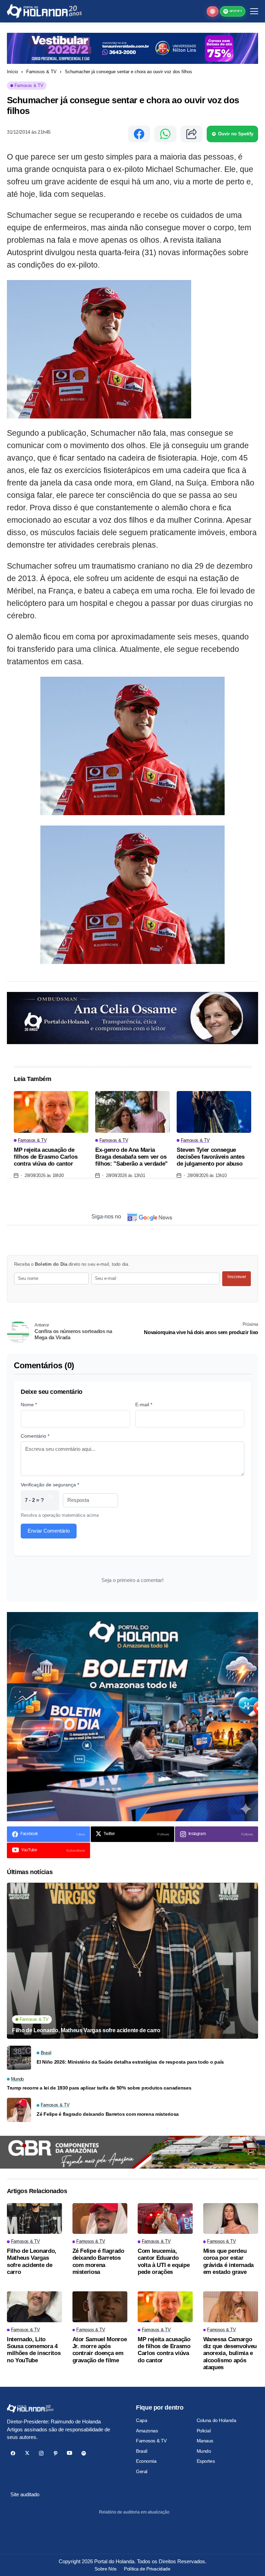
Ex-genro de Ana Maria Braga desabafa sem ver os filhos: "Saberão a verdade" (131, 1157)
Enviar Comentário (49, 1531)
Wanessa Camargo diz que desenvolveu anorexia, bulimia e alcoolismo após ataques (230, 2353)
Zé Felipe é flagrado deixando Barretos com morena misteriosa (108, 2114)
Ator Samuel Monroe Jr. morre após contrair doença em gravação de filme (100, 2350)
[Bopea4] (44, 11)
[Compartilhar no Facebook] (139, 134)
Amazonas (147, 2431)
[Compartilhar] (192, 134)
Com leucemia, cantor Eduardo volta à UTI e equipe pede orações (164, 2261)
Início (12, 72)
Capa (141, 2420)
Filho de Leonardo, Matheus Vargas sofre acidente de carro (86, 2030)
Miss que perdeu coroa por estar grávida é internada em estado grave (229, 2261)
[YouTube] (70, 2453)
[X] (27, 2453)
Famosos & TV (41, 72)
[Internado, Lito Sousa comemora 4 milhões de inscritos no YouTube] (35, 2307)
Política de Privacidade (147, 2569)
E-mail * (144, 1405)
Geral (142, 2471)
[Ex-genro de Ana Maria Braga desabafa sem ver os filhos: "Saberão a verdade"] (132, 1112)
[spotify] (84, 2453)
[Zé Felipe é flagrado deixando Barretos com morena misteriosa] (19, 2110)
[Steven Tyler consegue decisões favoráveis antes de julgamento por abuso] (214, 1112)
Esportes (206, 2461)
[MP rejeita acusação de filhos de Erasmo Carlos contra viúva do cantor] (51, 1112)
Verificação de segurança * (50, 1485)
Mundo (204, 2451)
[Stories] (213, 11)
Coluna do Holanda (217, 2420)
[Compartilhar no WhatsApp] (165, 134)
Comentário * (35, 1436)
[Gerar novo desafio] (50, 1500)
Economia (146, 2461)
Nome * (29, 1405)
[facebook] (13, 2453)
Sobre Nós (105, 2569)
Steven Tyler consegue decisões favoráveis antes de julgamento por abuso (211, 1157)
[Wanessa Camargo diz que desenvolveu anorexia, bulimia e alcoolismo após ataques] (231, 2307)
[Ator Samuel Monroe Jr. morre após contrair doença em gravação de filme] (100, 2307)
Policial (204, 2431)
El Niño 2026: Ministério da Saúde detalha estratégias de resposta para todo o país (130, 2062)
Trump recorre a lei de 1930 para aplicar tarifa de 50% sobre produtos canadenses (99, 2088)
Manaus (205, 2441)
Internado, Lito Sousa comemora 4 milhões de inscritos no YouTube (34, 2350)
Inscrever (237, 1277)
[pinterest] (55, 2453)
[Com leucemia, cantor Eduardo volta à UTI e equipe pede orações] (165, 2219)
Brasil (141, 2451)
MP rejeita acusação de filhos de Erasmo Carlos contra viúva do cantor (46, 1157)
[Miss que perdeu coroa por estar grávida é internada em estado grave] (231, 2219)
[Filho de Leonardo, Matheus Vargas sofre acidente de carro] (132, 1961)
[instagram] (41, 2453)
